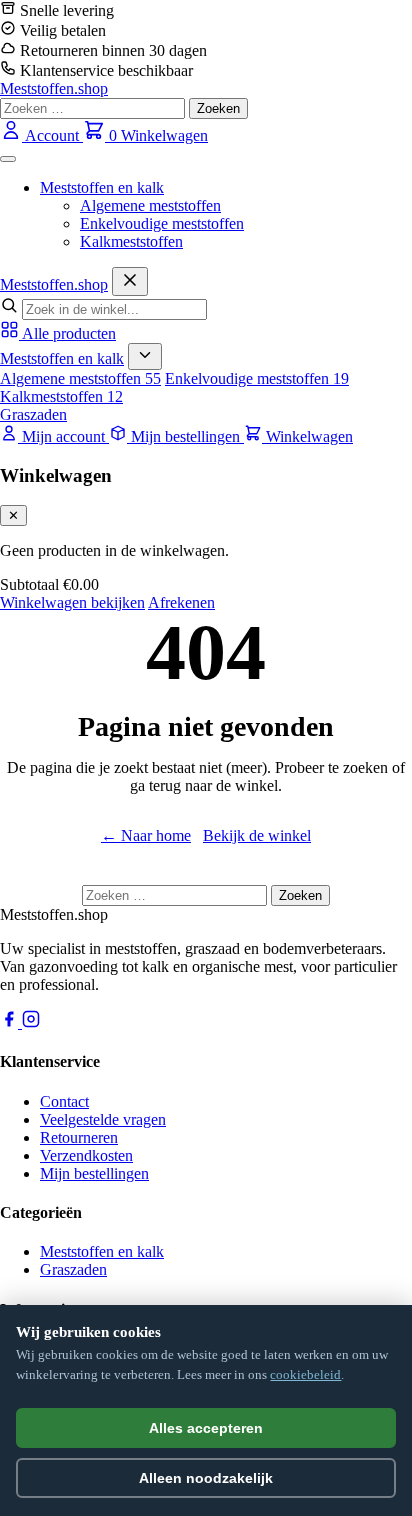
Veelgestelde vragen (103, 1119)
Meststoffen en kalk (102, 187)
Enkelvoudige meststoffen (162, 223)
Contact (64, 1101)
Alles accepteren (206, 1428)
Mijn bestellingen (94, 1173)
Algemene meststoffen (150, 205)
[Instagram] (31, 1022)
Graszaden (33, 414)
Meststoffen (54, 284)
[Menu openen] (8, 159)
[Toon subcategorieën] (145, 356)
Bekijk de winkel (257, 835)
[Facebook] (11, 1022)
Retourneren (79, 1137)
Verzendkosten (86, 1155)
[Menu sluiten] (130, 281)
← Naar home (146, 835)
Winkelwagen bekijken (72, 602)
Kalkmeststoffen (131, 241)
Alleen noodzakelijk (206, 1478)
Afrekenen (181, 602)
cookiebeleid (305, 1374)
